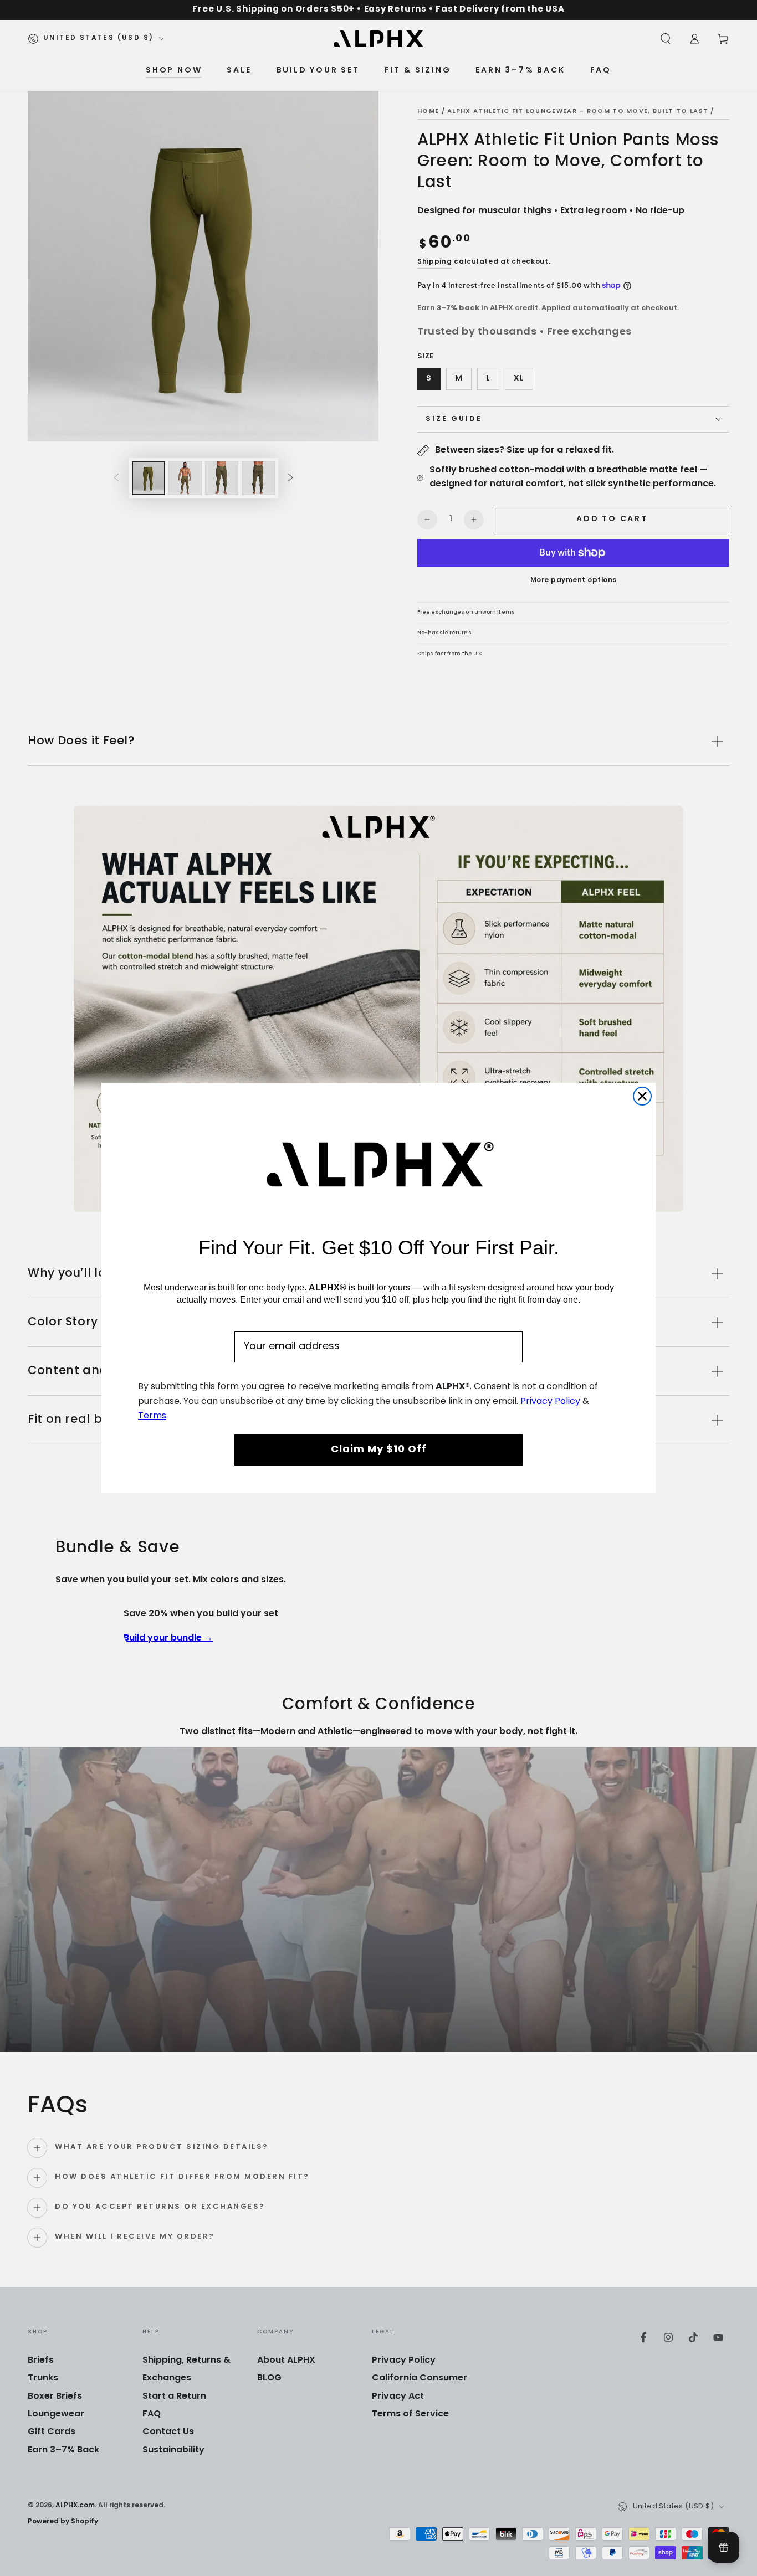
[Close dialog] (642, 1096)
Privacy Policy (550, 1402)
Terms (152, 1416)
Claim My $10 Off (379, 1450)
